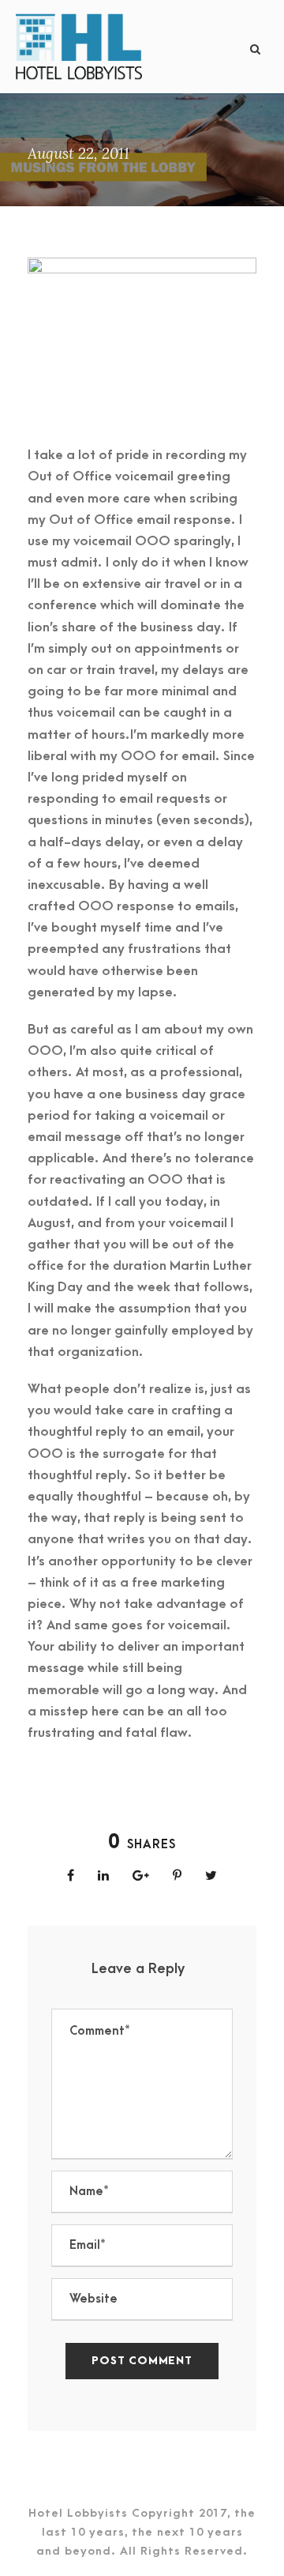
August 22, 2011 (78, 153)
